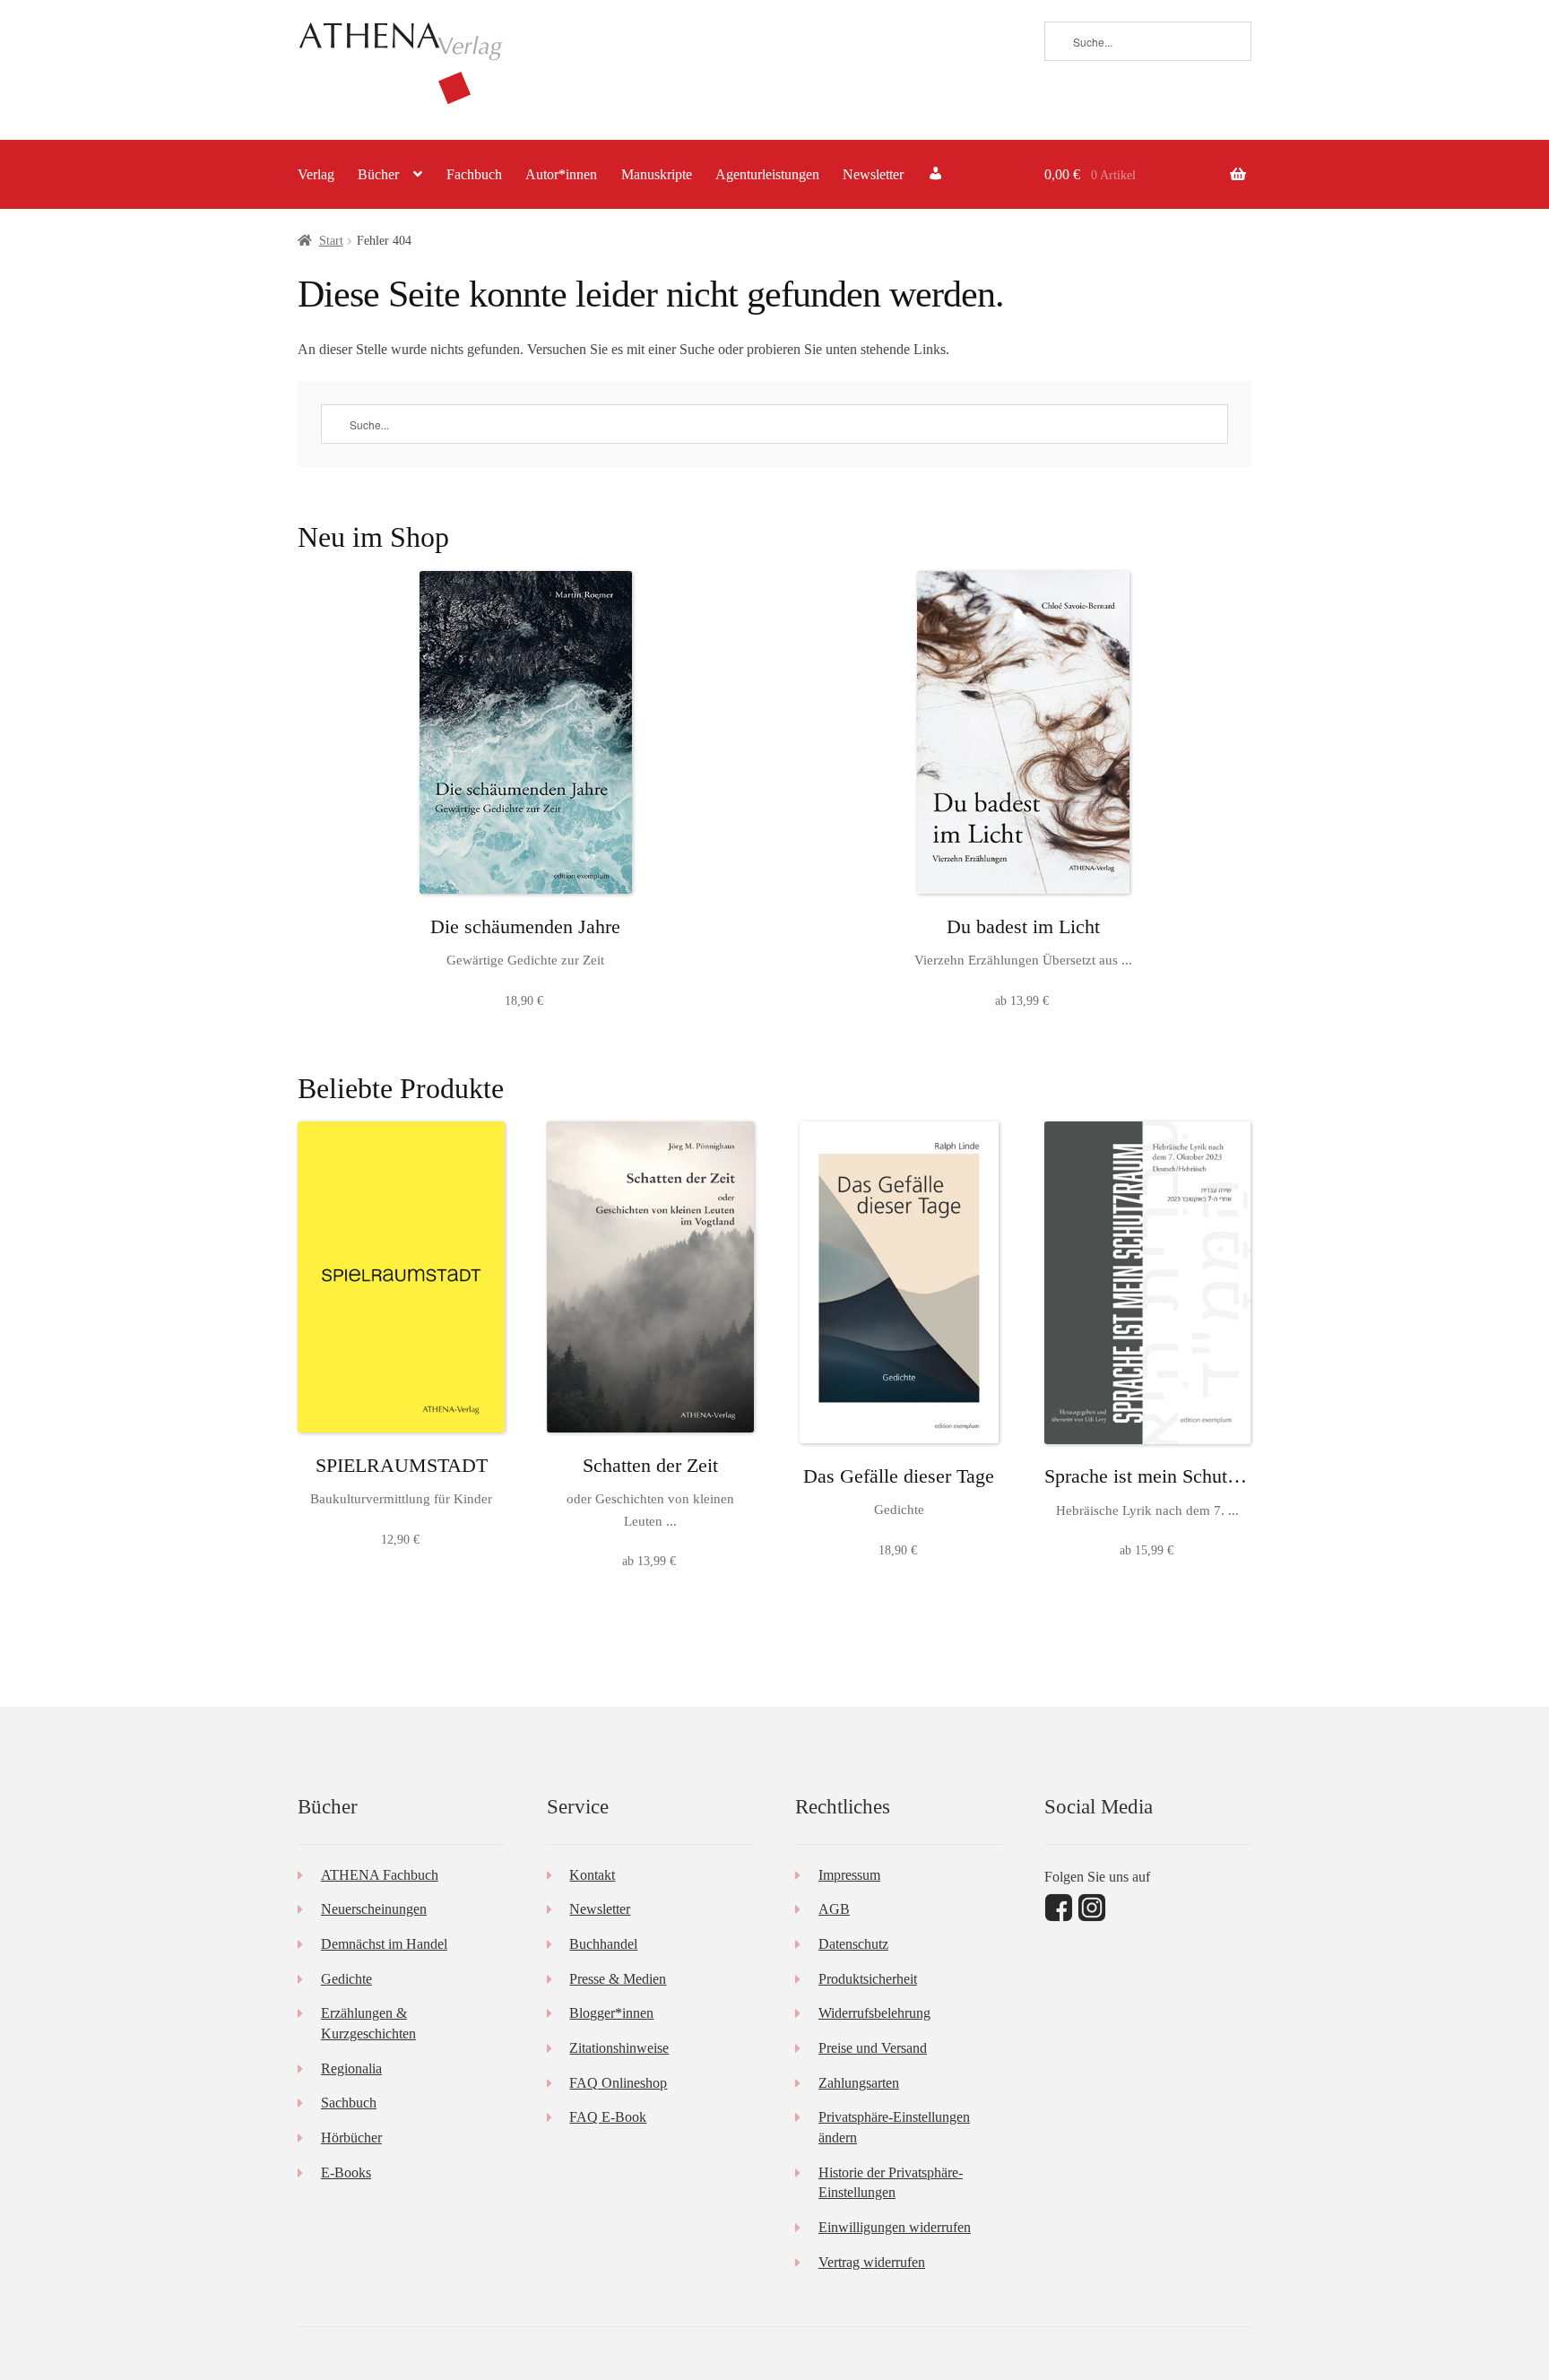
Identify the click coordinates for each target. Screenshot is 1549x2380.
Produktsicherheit (868, 1979)
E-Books (346, 2172)
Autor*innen (561, 174)
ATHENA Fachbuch (380, 1875)
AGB (834, 1909)
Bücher (378, 174)
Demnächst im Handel (384, 1944)
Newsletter (873, 174)
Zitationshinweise (619, 2048)
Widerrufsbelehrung (874, 2013)
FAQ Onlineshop (618, 2083)
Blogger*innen (611, 2013)
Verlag (316, 174)
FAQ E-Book (608, 2117)
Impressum (849, 1875)
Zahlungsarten (859, 2083)
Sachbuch (349, 2103)
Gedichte (346, 1979)
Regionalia (351, 2068)
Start (331, 241)
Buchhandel (603, 1944)
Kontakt (592, 1875)
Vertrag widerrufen (872, 2262)
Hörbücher (351, 2138)
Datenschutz (853, 1944)
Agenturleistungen (767, 174)
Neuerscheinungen (374, 1909)
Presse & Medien (618, 1979)
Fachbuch (474, 174)
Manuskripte (657, 174)
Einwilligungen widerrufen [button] (895, 2227)
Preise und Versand (873, 2048)
